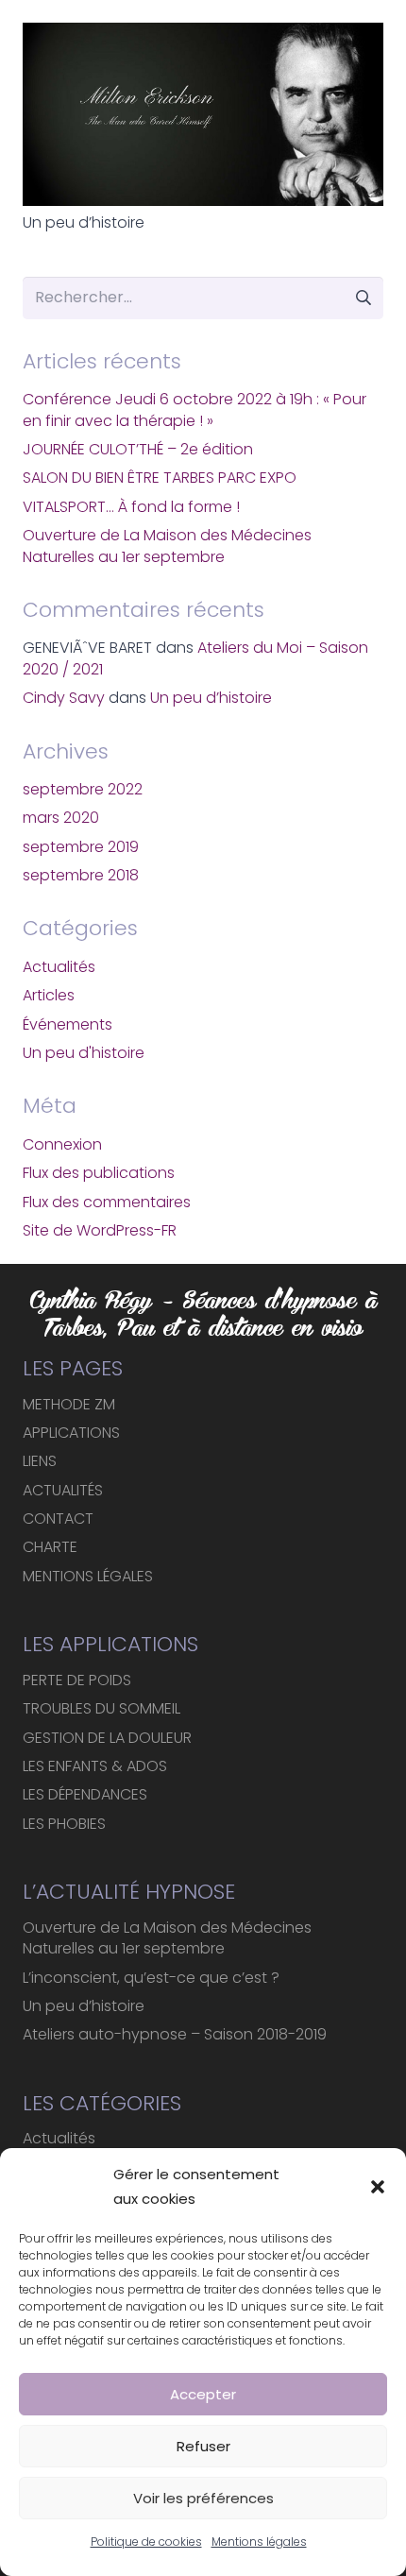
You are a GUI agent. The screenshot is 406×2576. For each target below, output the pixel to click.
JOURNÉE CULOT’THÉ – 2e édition (138, 449)
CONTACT (58, 1518)
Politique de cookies (146, 2542)
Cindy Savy (64, 698)
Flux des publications (99, 1173)
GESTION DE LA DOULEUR (107, 1738)
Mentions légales (259, 2542)
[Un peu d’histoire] (203, 114)
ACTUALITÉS (63, 1490)
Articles (49, 995)
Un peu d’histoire (84, 222)
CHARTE (50, 1547)
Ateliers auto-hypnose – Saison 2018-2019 (175, 2034)
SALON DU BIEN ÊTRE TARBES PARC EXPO (160, 478)
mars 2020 (61, 818)
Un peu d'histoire (84, 1053)
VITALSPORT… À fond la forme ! (131, 507)
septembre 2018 (81, 875)
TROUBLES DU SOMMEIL (101, 1708)
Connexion (62, 1144)
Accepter (203, 2394)
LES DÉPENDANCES (85, 1794)
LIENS (40, 1461)
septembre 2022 (83, 789)
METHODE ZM (69, 1404)
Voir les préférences (203, 2498)
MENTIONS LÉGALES (88, 1576)
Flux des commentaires (107, 1202)
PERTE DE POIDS (77, 1680)
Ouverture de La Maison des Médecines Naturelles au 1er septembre (167, 546)
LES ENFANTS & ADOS (95, 1766)
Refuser (203, 2446)
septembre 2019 (81, 847)
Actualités (59, 967)
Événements (68, 1024)
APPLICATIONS (71, 1433)
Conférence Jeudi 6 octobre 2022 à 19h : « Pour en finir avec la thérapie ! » (195, 409)
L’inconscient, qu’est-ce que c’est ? (151, 1978)
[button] (378, 2187)
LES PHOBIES (64, 1824)
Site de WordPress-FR (100, 1230)
